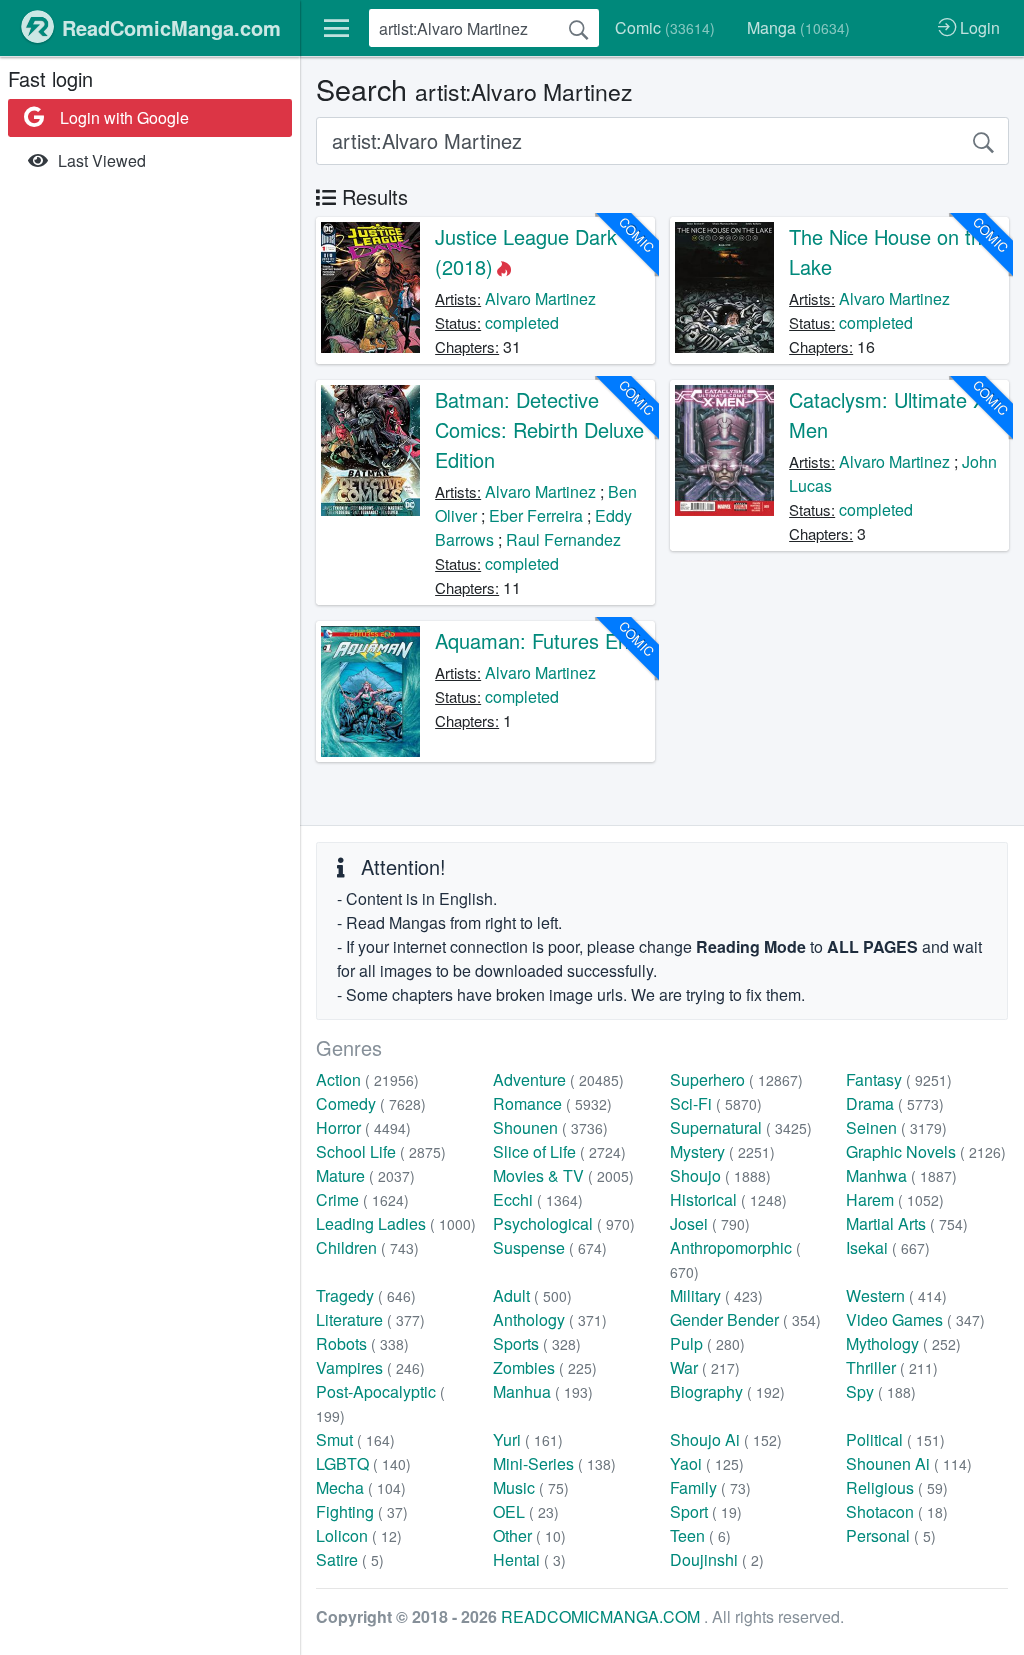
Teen (700, 1535)
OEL (526, 1511)
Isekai (888, 1247)
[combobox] (484, 28)
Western (896, 1295)
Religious (897, 1487)
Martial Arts (907, 1223)
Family (710, 1487)
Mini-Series (554, 1463)
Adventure (558, 1079)
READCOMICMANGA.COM (602, 1616)
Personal (891, 1535)
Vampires (370, 1367)
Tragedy (366, 1295)
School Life (381, 1151)
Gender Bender (745, 1319)
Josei (710, 1223)
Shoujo (720, 1175)
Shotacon (897, 1511)
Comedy (371, 1103)
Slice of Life (559, 1151)
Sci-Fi (716, 1103)
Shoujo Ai (726, 1439)
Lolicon (359, 1535)
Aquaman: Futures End (537, 640)
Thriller (892, 1367)
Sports (537, 1343)
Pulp (707, 1343)
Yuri (528, 1439)
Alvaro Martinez (540, 298)
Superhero (736, 1079)
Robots (362, 1343)
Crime (362, 1199)
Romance (552, 1103)
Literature (370, 1319)
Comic (665, 27)
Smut (355, 1439)
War (705, 1367)
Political (895, 1439)
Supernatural (741, 1127)
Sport (706, 1511)
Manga (798, 27)
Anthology (550, 1319)
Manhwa (901, 1175)
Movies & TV (563, 1175)
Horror (363, 1127)
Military (716, 1295)
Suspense (550, 1247)
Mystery (722, 1151)
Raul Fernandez (563, 539)
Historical (728, 1199)
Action (367, 1079)
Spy (881, 1391)
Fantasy (899, 1079)
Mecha (361, 1487)
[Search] (579, 28)
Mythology (903, 1343)
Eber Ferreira (536, 515)
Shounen (550, 1127)
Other (529, 1535)
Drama (895, 1103)
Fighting (362, 1511)
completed (522, 322)
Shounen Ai (909, 1463)
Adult (532, 1295)
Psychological (564, 1223)
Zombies (545, 1367)
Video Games (915, 1319)
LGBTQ (363, 1463)
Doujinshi (717, 1559)
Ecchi (538, 1199)
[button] (336, 28)
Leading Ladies (396, 1223)
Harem (895, 1199)
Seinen (896, 1127)
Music (531, 1487)
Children (367, 1247)
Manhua (543, 1391)
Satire (350, 1559)
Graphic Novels (926, 1151)
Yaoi (707, 1463)
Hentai (529, 1559)
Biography (727, 1391)
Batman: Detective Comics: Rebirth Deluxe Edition (539, 429)
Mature (365, 1175)
